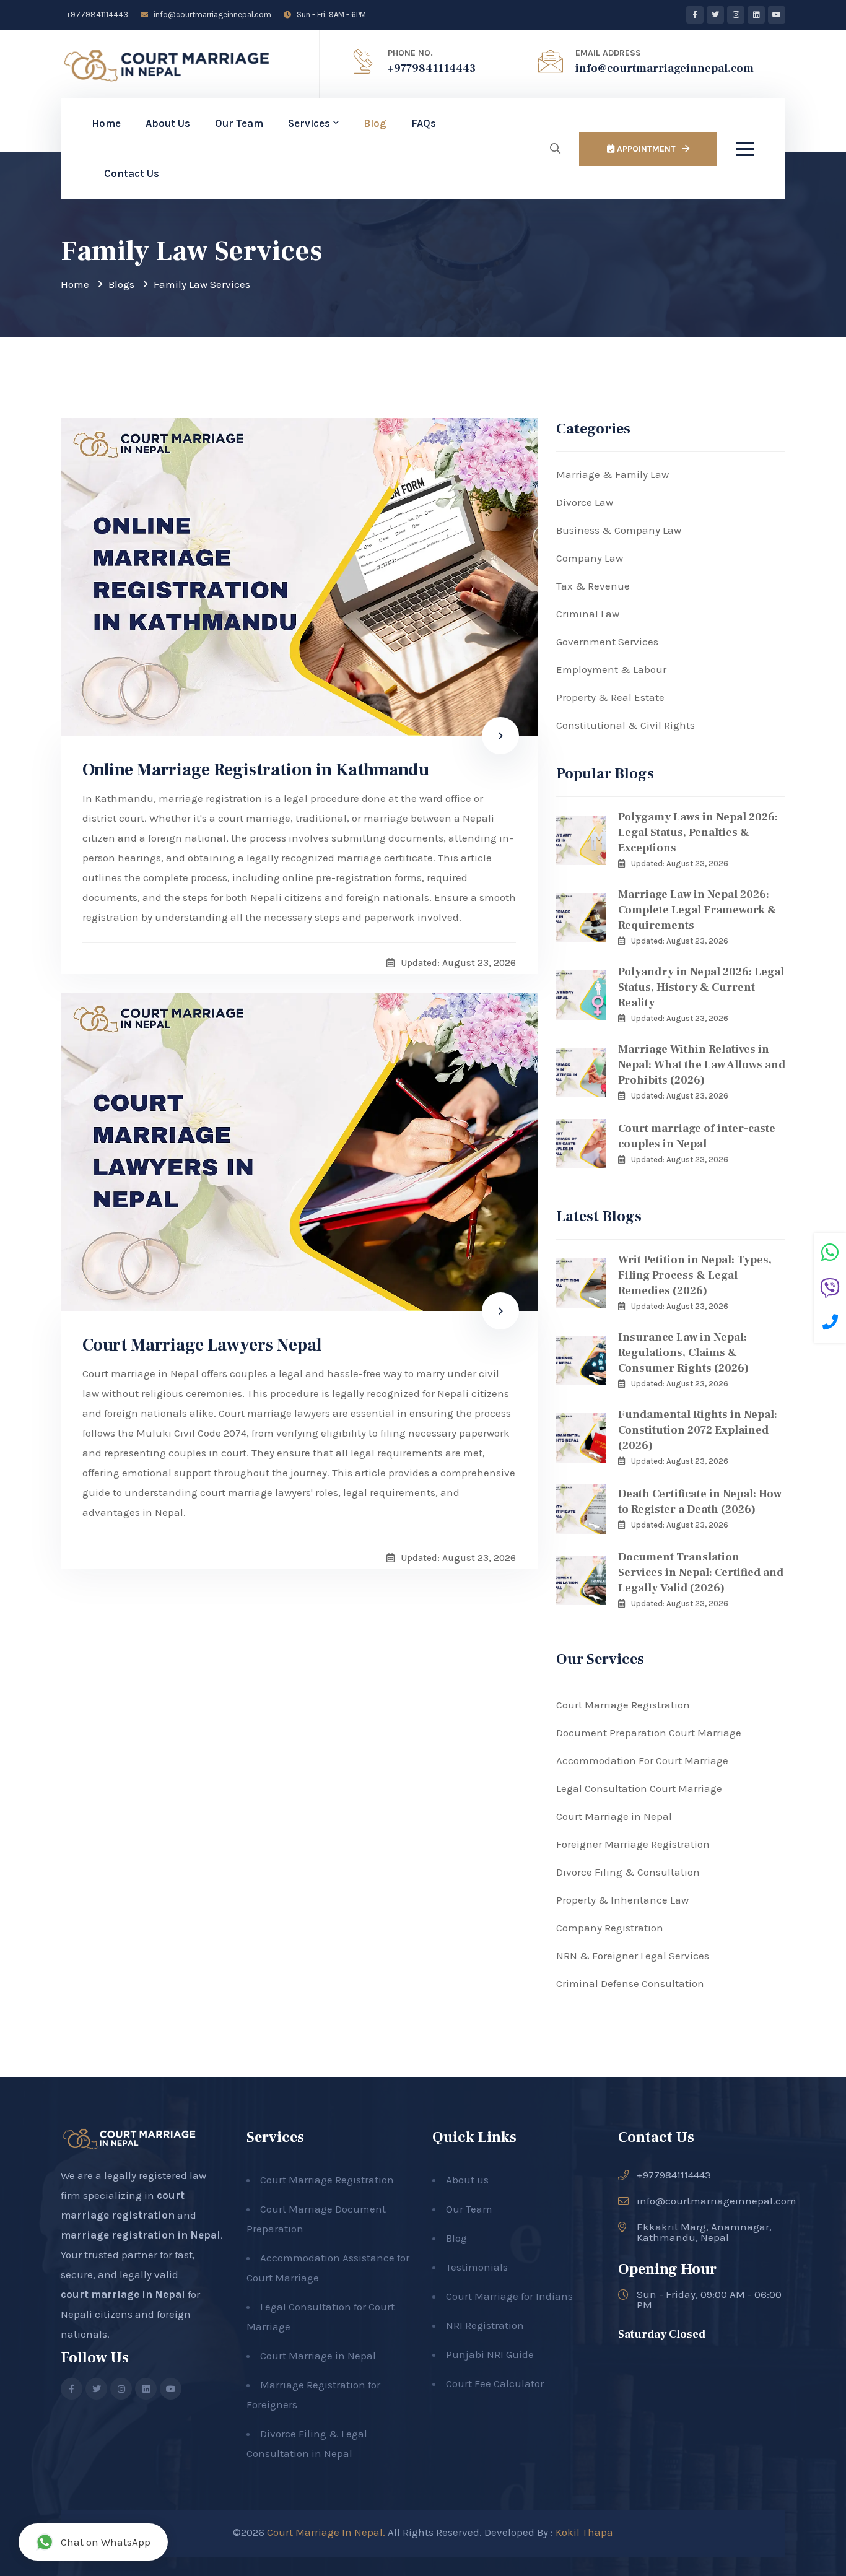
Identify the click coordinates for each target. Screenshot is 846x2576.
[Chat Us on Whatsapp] (830, 1254)
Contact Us (132, 173)
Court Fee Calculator (495, 2383)
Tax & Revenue (593, 586)
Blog (375, 123)
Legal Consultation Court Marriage (639, 1788)
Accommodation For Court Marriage (642, 1760)
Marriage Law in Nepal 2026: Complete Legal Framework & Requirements (697, 910)
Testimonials (477, 2267)
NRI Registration (485, 2325)
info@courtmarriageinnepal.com (211, 15)
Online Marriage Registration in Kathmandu (256, 770)
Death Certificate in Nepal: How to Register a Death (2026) (700, 1502)
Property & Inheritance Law (622, 1900)
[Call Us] (830, 1324)
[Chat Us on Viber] (830, 1290)
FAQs (424, 123)
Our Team (239, 123)
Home (106, 123)
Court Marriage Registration (623, 1705)
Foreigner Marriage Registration (633, 1844)
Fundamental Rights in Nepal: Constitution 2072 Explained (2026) (698, 1430)
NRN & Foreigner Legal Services (633, 1956)
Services (309, 123)
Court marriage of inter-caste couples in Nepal (697, 1136)
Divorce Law (585, 502)
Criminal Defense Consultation (630, 1983)
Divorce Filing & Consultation (628, 1872)
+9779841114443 (96, 15)
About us (467, 2180)
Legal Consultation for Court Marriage (321, 2317)
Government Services (607, 642)
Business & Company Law (619, 530)
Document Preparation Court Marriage (649, 1733)
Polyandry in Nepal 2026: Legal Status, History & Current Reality (701, 987)
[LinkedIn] (756, 15)
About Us (168, 123)
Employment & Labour (611, 669)
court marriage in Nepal (123, 2294)
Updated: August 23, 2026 (680, 864)
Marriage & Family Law (613, 474)
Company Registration (610, 1928)
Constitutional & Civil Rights (626, 725)
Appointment (645, 149)
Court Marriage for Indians (509, 2296)
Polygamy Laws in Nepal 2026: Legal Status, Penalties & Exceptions (698, 833)
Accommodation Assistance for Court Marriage (328, 2268)
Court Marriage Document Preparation (316, 2219)
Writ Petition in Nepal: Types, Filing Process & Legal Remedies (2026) (695, 1275)
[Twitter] (715, 15)
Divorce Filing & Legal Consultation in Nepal (307, 2443)
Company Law (590, 558)
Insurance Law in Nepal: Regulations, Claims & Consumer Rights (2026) (683, 1353)
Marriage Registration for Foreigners (313, 2395)
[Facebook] (695, 15)
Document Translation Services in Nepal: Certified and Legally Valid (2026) (701, 1573)
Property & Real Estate (610, 697)
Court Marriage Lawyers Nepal (202, 1345)
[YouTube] (777, 15)
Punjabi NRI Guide (490, 2354)
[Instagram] (736, 15)
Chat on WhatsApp (106, 2542)
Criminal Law (588, 614)
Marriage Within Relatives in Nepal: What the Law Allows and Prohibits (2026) (702, 1065)
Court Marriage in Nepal (614, 1816)
